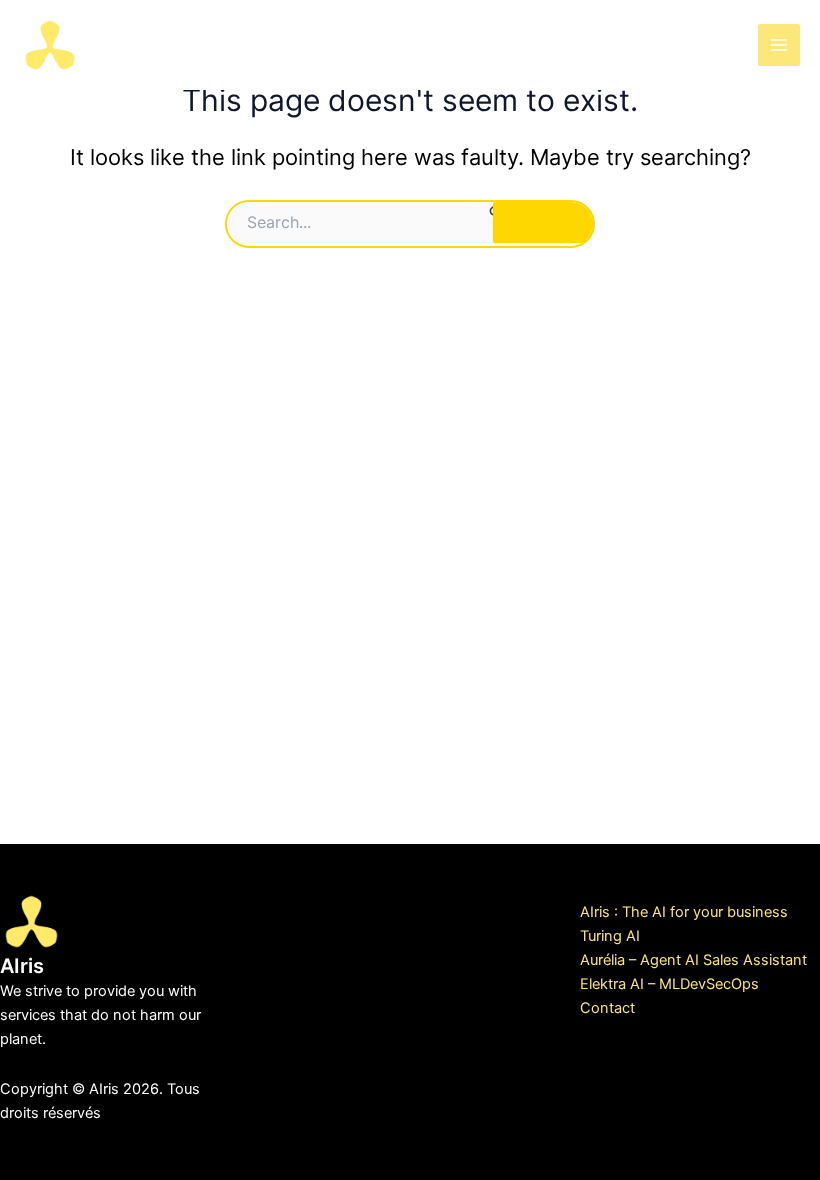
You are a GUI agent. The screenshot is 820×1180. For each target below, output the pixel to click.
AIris (121, 43)
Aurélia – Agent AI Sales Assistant (693, 960)
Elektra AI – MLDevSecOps (669, 984)
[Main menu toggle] (779, 45)
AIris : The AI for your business (684, 912)
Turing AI (610, 936)
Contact (607, 1008)
